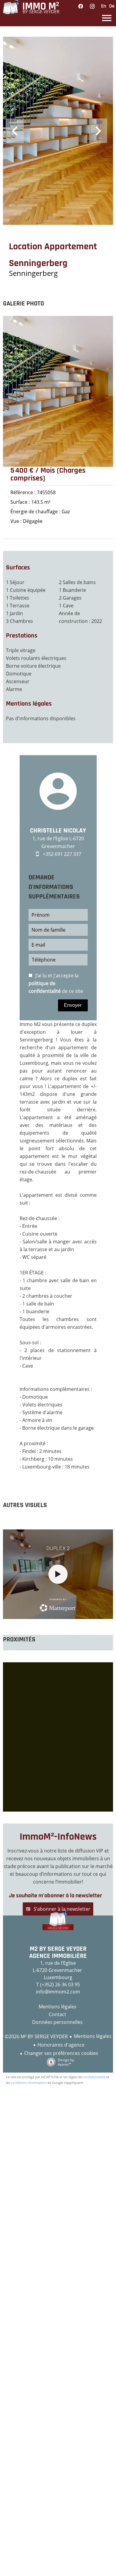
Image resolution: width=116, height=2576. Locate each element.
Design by (66, 2062)
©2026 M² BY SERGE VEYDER (36, 2036)
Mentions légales (93, 2036)
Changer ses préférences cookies (61, 2053)
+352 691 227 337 (62, 854)
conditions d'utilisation (29, 2083)
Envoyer (73, 1005)
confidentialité (94, 2077)
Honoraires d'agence (61, 2045)
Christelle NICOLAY (58, 831)
